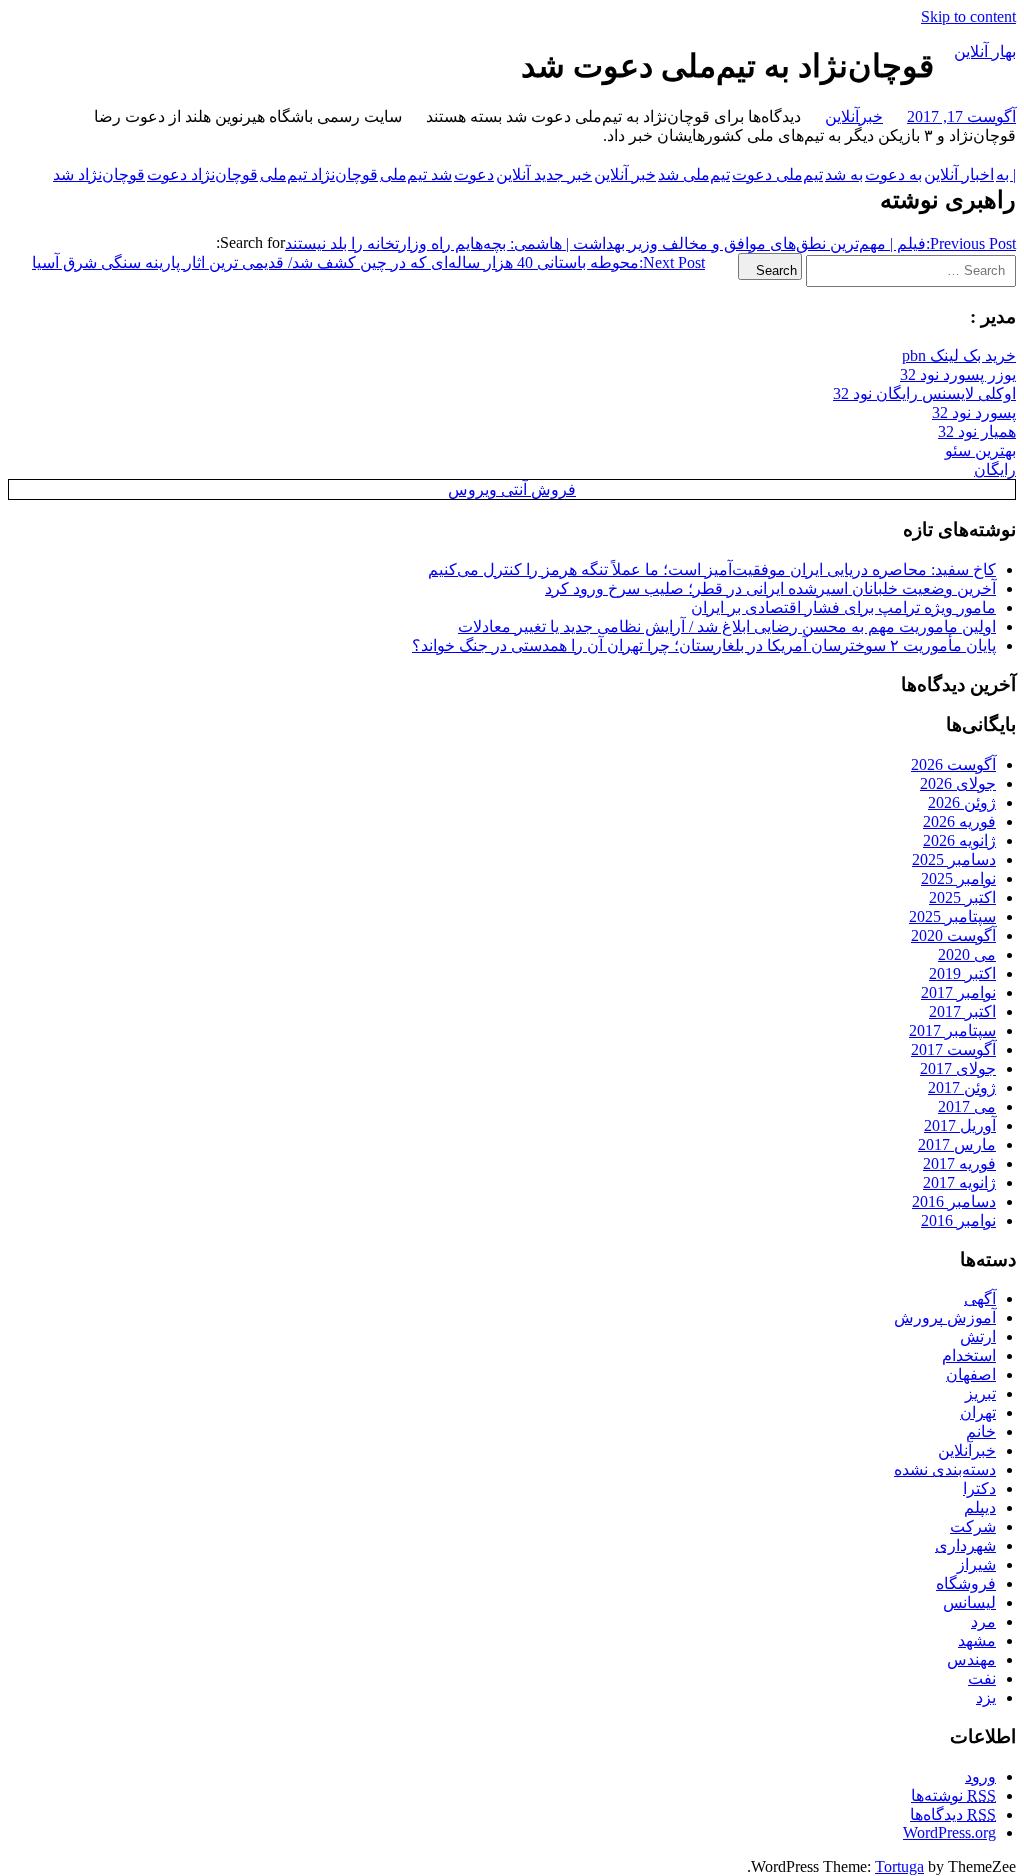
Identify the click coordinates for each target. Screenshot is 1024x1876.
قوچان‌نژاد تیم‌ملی (319, 174)
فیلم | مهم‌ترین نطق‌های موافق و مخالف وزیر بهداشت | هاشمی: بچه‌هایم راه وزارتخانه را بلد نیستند (650, 243)
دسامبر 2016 (954, 1201)
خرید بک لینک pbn (959, 355)
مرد (983, 1621)
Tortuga (899, 1866)
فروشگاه (966, 1583)
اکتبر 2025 (962, 897)
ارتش (978, 1336)
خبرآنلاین (854, 116)
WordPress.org (949, 1832)
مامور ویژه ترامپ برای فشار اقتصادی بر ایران (843, 607)
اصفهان (971, 1374)
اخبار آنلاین (959, 174)
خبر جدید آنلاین (544, 174)
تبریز (980, 1393)
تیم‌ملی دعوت (777, 174)
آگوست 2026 (953, 764)
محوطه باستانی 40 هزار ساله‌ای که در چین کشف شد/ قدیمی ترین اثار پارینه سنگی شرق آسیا (368, 262)
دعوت (474, 174)
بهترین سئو (980, 450)
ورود (980, 1776)
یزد (986, 1697)
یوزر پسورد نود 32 (958, 374)
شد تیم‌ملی (416, 174)
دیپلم (980, 1507)
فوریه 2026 (959, 821)
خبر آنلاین (625, 174)
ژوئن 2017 (962, 1087)
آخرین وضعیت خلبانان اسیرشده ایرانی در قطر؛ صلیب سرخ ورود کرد (770, 588)
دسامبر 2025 (954, 859)
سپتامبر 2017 (952, 1030)
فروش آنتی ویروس (512, 489)
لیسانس (969, 1602)
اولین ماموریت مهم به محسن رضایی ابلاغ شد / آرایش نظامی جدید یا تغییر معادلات (727, 626)
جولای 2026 (958, 783)
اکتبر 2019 (962, 973)
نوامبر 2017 (958, 992)
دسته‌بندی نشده (945, 1469)
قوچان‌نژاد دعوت (202, 174)
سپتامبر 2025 (952, 916)
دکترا (979, 1488)
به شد (844, 174)
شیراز (976, 1564)
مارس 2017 (957, 1144)
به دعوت (893, 174)
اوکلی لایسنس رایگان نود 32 (924, 393)
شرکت (973, 1526)
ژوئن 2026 (962, 802)
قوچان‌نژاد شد (99, 174)
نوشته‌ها (953, 1795)
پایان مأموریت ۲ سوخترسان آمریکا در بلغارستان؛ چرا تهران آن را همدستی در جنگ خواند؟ (704, 645)
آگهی (980, 1298)
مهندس (971, 1659)
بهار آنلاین (985, 51)
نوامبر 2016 (958, 1220)
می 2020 (967, 954)
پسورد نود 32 (974, 412)
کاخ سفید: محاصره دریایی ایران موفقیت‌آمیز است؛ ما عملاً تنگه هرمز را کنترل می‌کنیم (712, 569)
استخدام (969, 1355)
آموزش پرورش (945, 1317)
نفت (982, 1678)
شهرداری (965, 1545)
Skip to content (968, 16)
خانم (981, 1431)
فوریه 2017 (959, 1163)
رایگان (995, 469)
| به (1006, 174)
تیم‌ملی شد (694, 174)
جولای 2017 (958, 1068)
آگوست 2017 (953, 1049)
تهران (978, 1412)
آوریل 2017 (960, 1125)
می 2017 (967, 1106)
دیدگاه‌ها (953, 1814)
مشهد (977, 1640)
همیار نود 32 (977, 431)
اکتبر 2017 (962, 1011)
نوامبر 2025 (958, 878)
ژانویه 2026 (959, 840)
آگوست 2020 (953, 935)
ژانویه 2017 (959, 1182)
